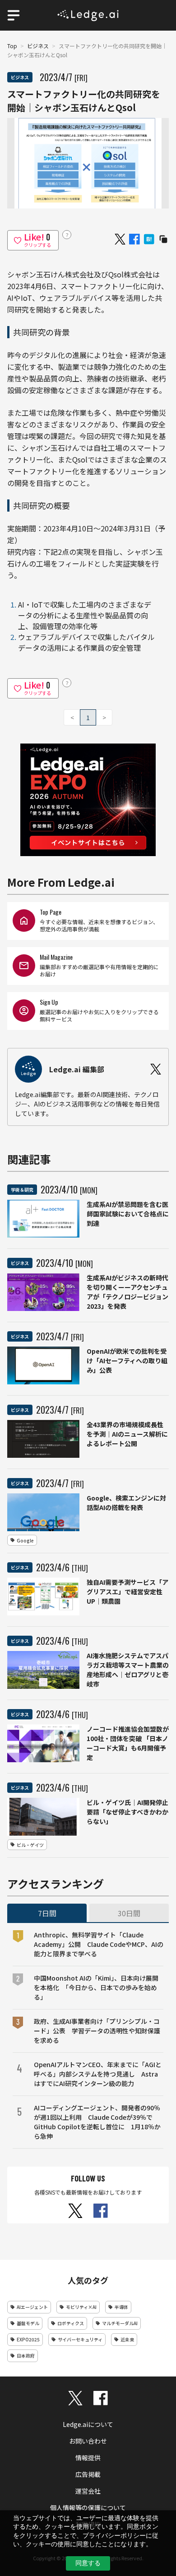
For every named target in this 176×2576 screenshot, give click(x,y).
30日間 (129, 1913)
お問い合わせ (88, 2441)
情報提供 (88, 2458)
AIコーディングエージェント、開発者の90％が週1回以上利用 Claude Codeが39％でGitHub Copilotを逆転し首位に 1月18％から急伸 (97, 2122)
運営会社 (88, 2491)
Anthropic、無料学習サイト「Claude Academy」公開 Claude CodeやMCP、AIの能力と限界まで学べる (99, 1944)
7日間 (47, 1913)
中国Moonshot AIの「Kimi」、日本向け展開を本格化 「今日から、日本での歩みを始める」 (96, 1987)
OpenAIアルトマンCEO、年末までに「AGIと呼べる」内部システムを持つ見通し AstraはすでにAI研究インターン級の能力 (98, 2074)
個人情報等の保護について (88, 2508)
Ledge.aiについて (88, 2424)
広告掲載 (88, 2474)
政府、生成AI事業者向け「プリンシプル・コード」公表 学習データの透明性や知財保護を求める (97, 2031)
